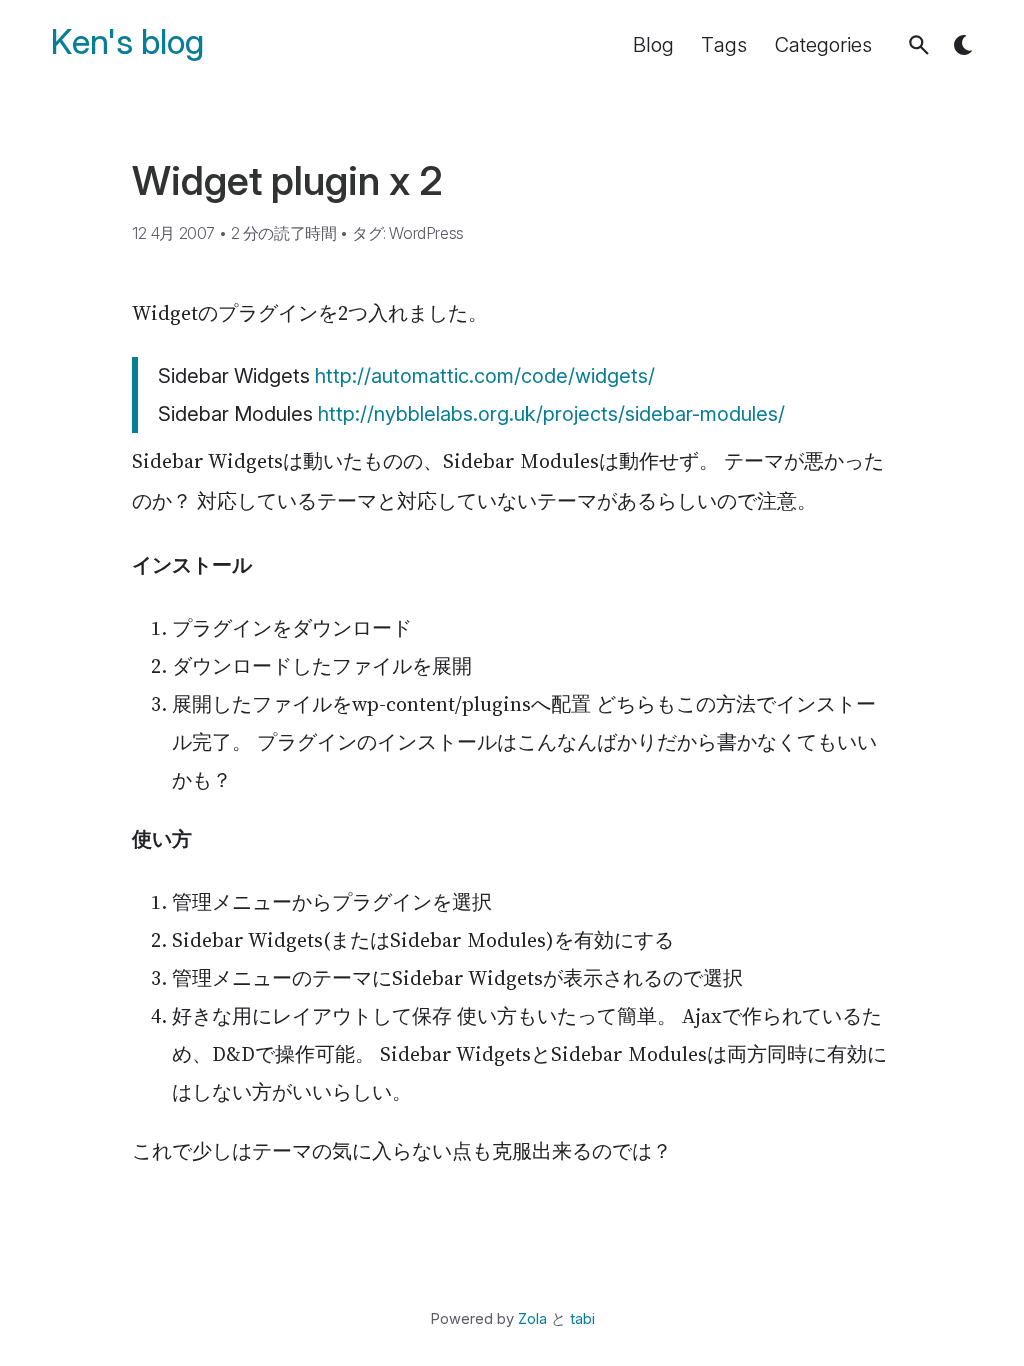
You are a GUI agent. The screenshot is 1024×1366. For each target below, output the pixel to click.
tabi (582, 1319)
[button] (919, 45)
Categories (823, 45)
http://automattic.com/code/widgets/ (485, 376)
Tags (724, 45)
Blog (653, 45)
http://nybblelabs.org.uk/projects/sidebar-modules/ (551, 414)
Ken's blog (127, 42)
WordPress (426, 233)
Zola (532, 1319)
